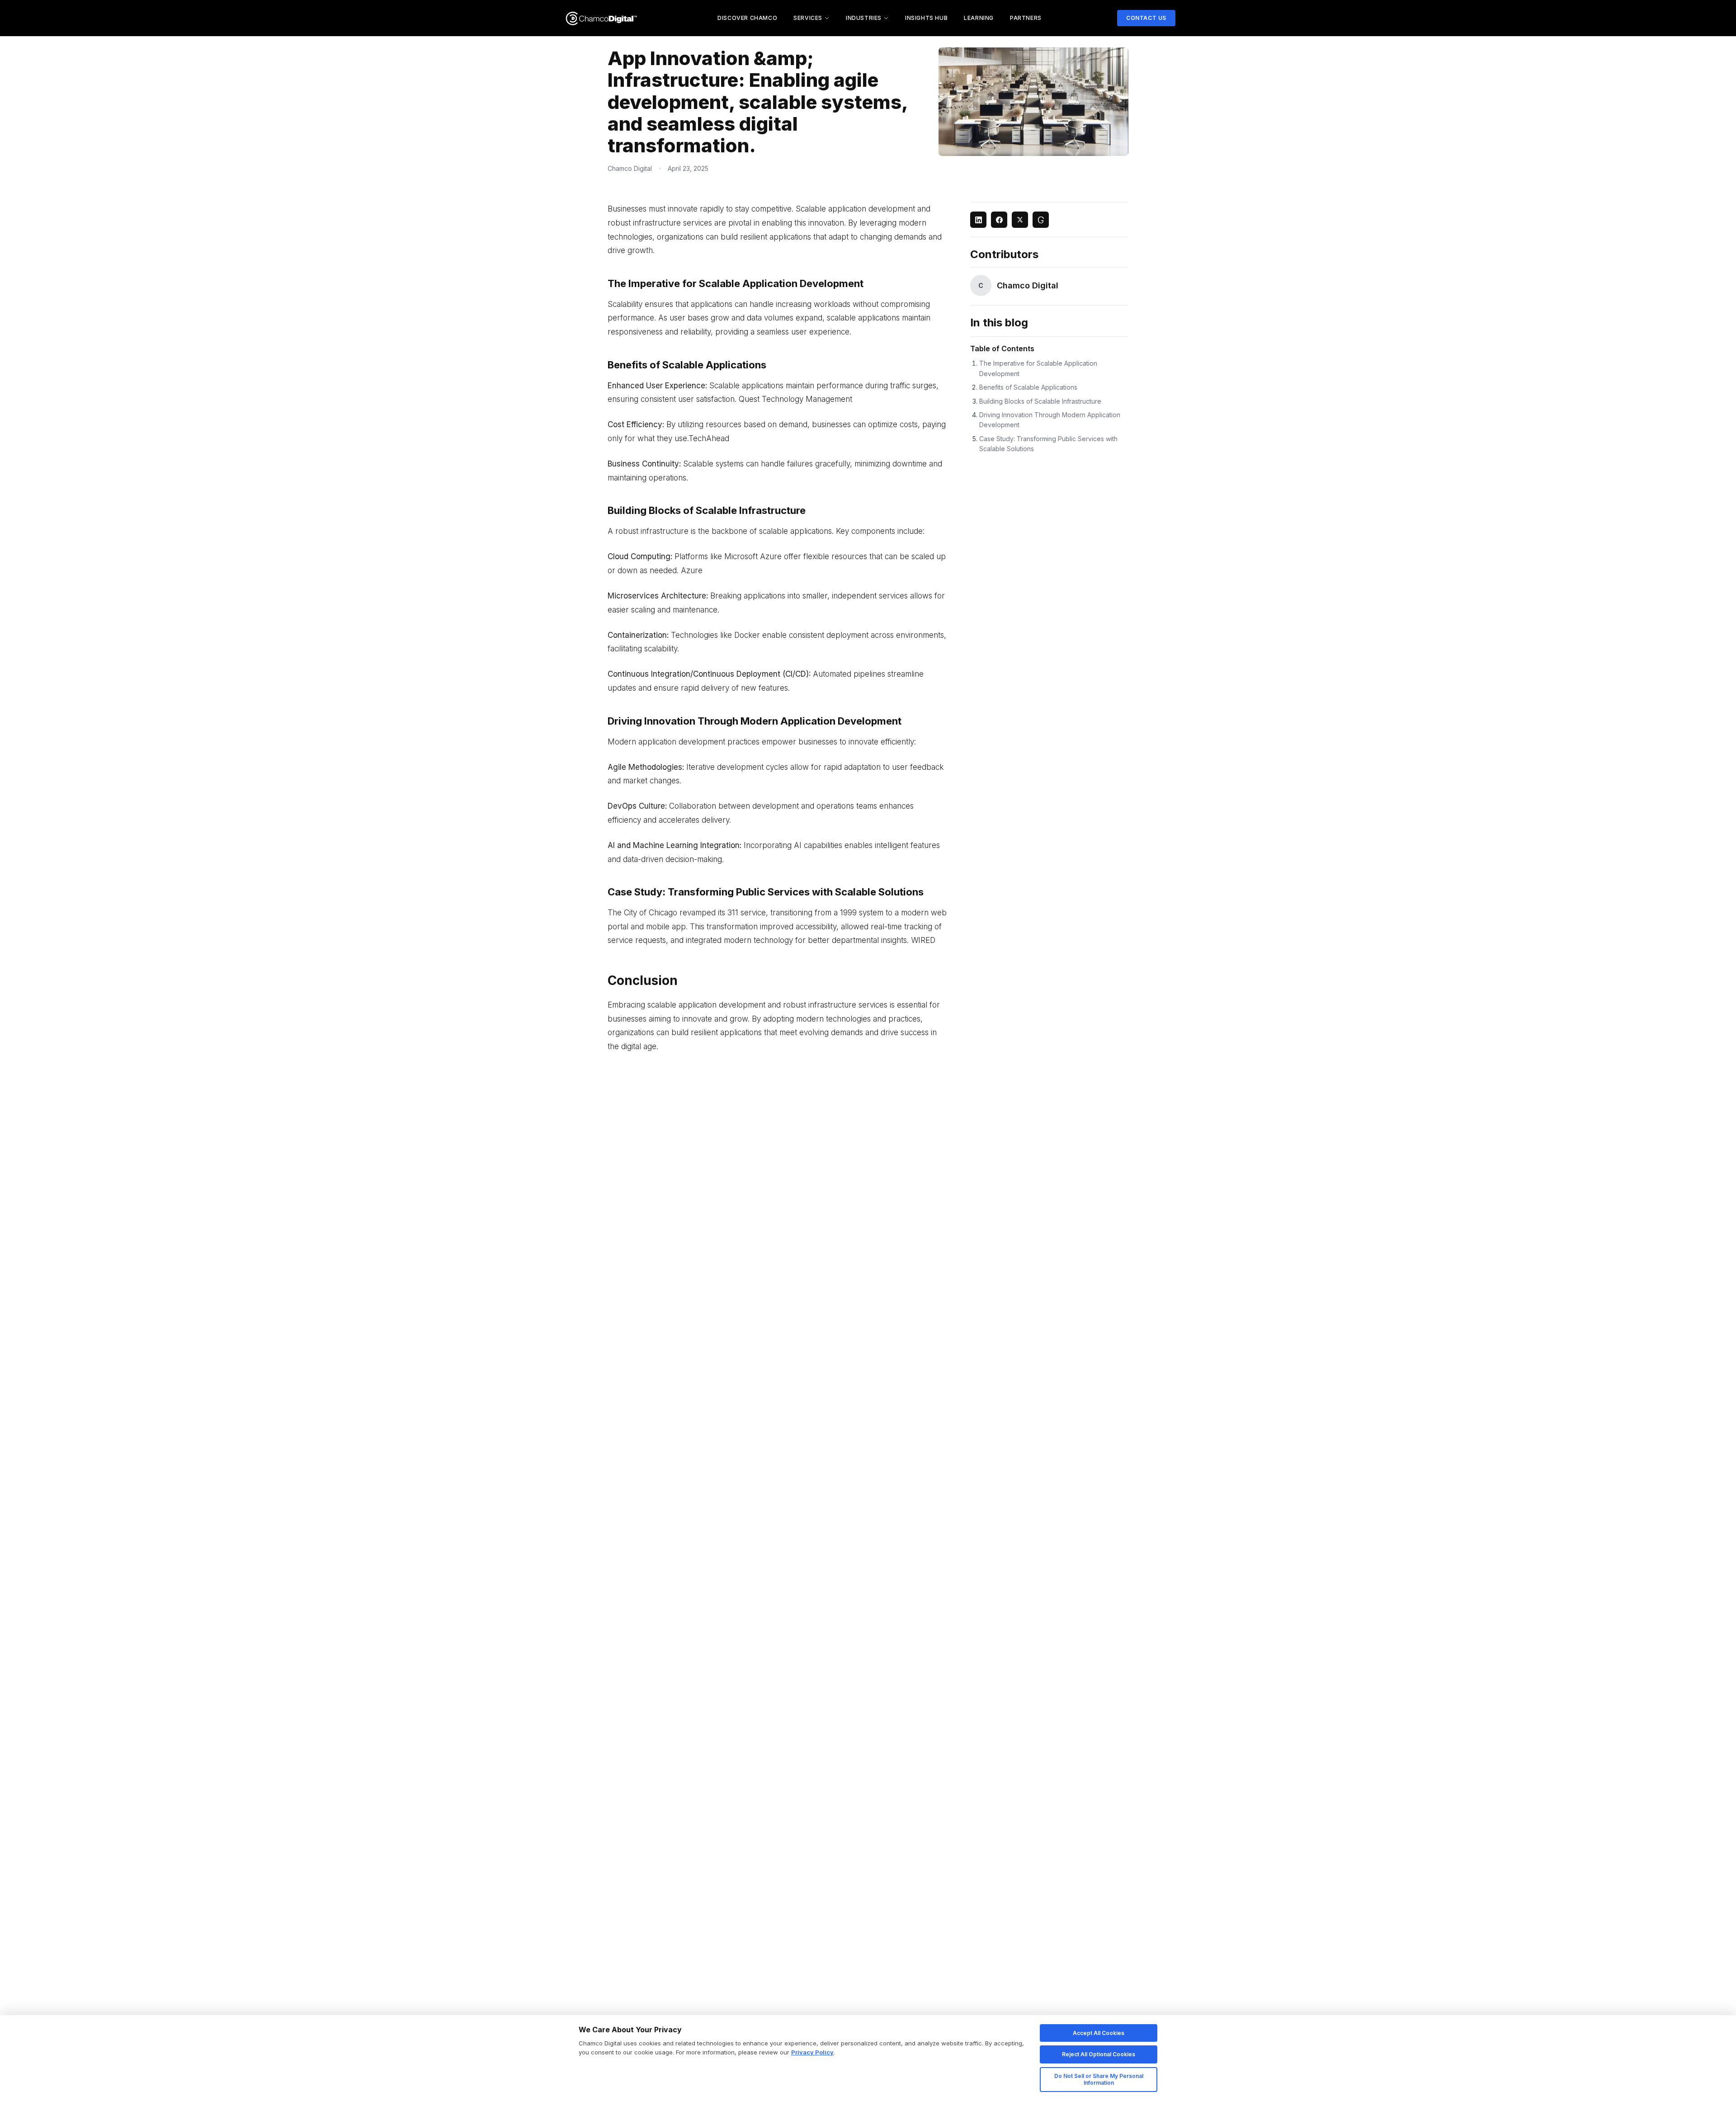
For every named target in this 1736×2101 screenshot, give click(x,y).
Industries (864, 18)
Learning (979, 18)
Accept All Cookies (1099, 2033)
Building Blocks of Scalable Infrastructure (1040, 401)
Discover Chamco (747, 18)
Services (808, 18)
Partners (1026, 18)
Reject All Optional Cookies (1099, 2054)
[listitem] (978, 220)
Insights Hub (926, 18)
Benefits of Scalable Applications (1028, 387)
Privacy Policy (812, 2052)
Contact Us (1146, 18)
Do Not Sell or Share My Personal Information (1099, 2080)
